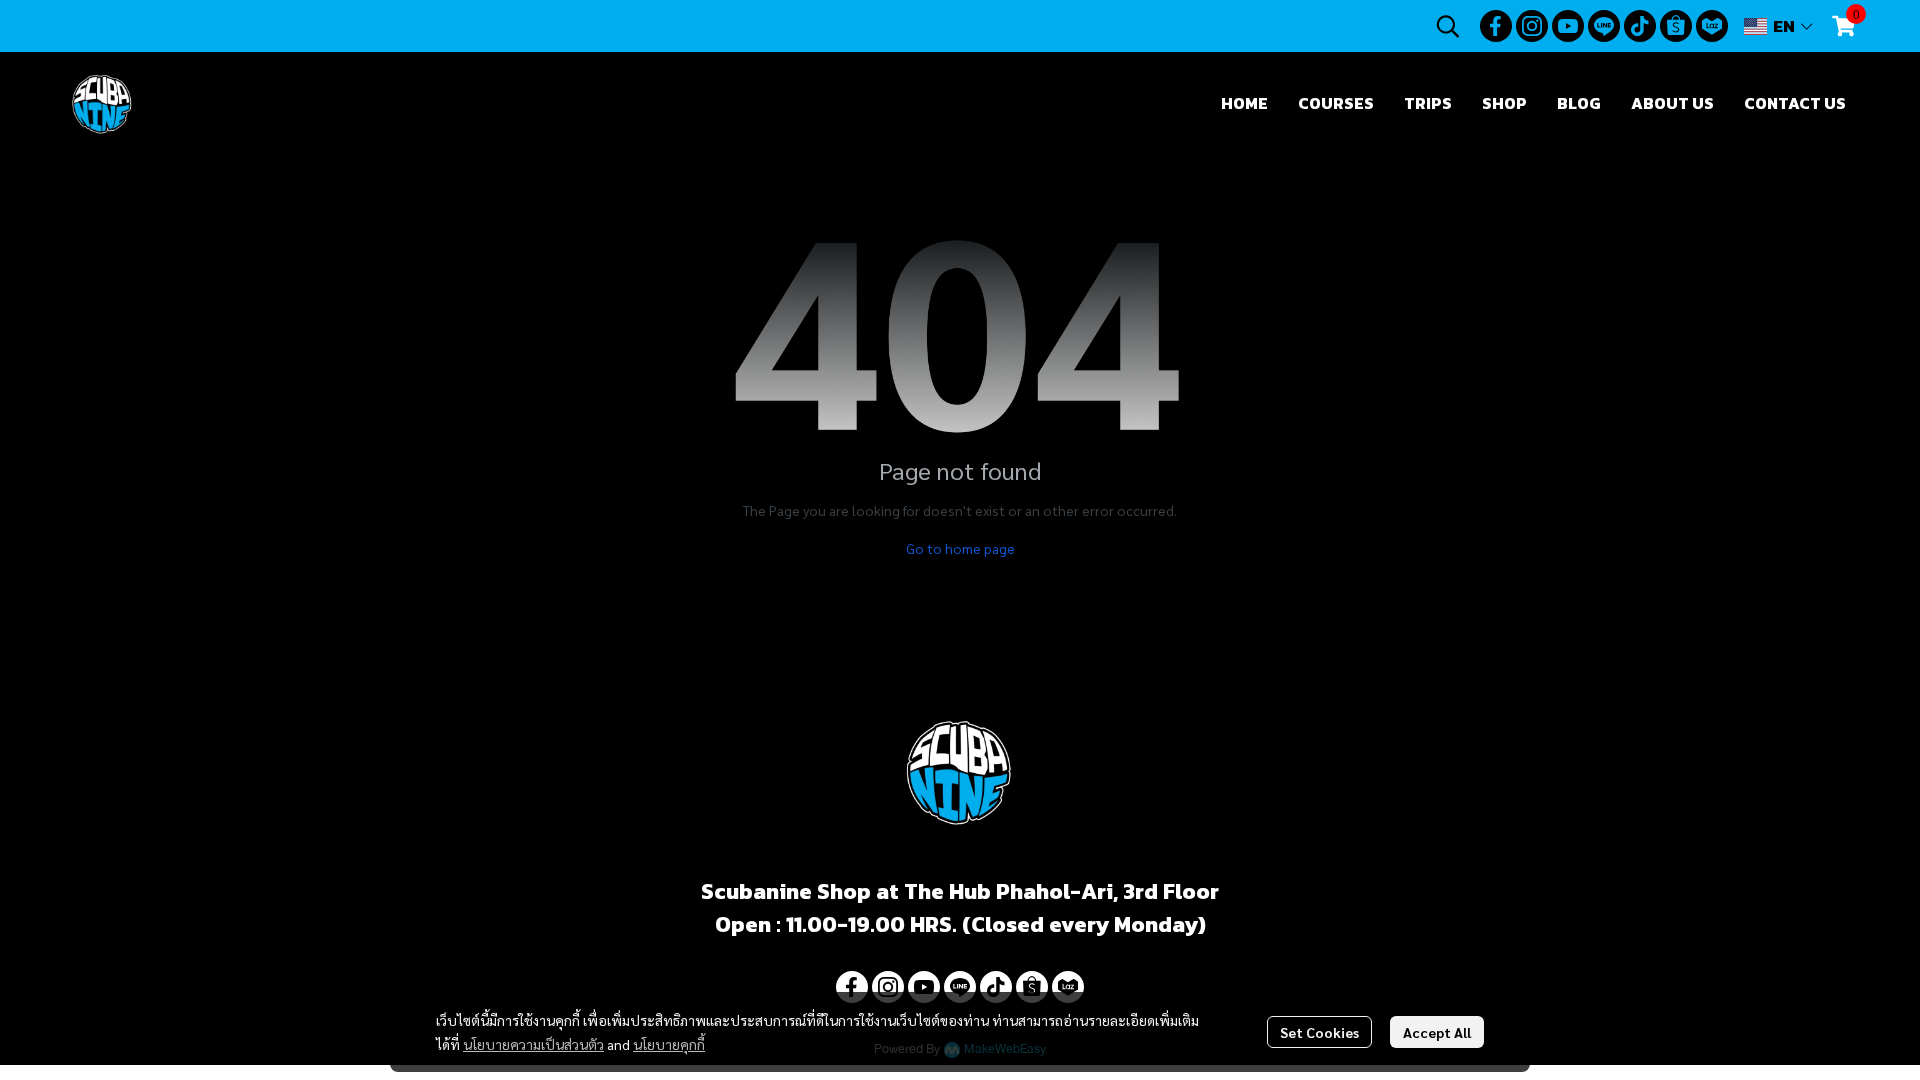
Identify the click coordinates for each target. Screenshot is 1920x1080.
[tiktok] (1640, 26)
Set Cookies (1319, 1032)
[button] (1448, 26)
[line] (1604, 26)
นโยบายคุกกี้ (669, 1044)
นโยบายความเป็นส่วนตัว (533, 1044)
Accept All (1437, 1032)
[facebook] (1496, 26)
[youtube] (1568, 26)
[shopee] (1676, 26)
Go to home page (960, 548)
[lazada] (1712, 26)
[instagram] (1532, 26)
